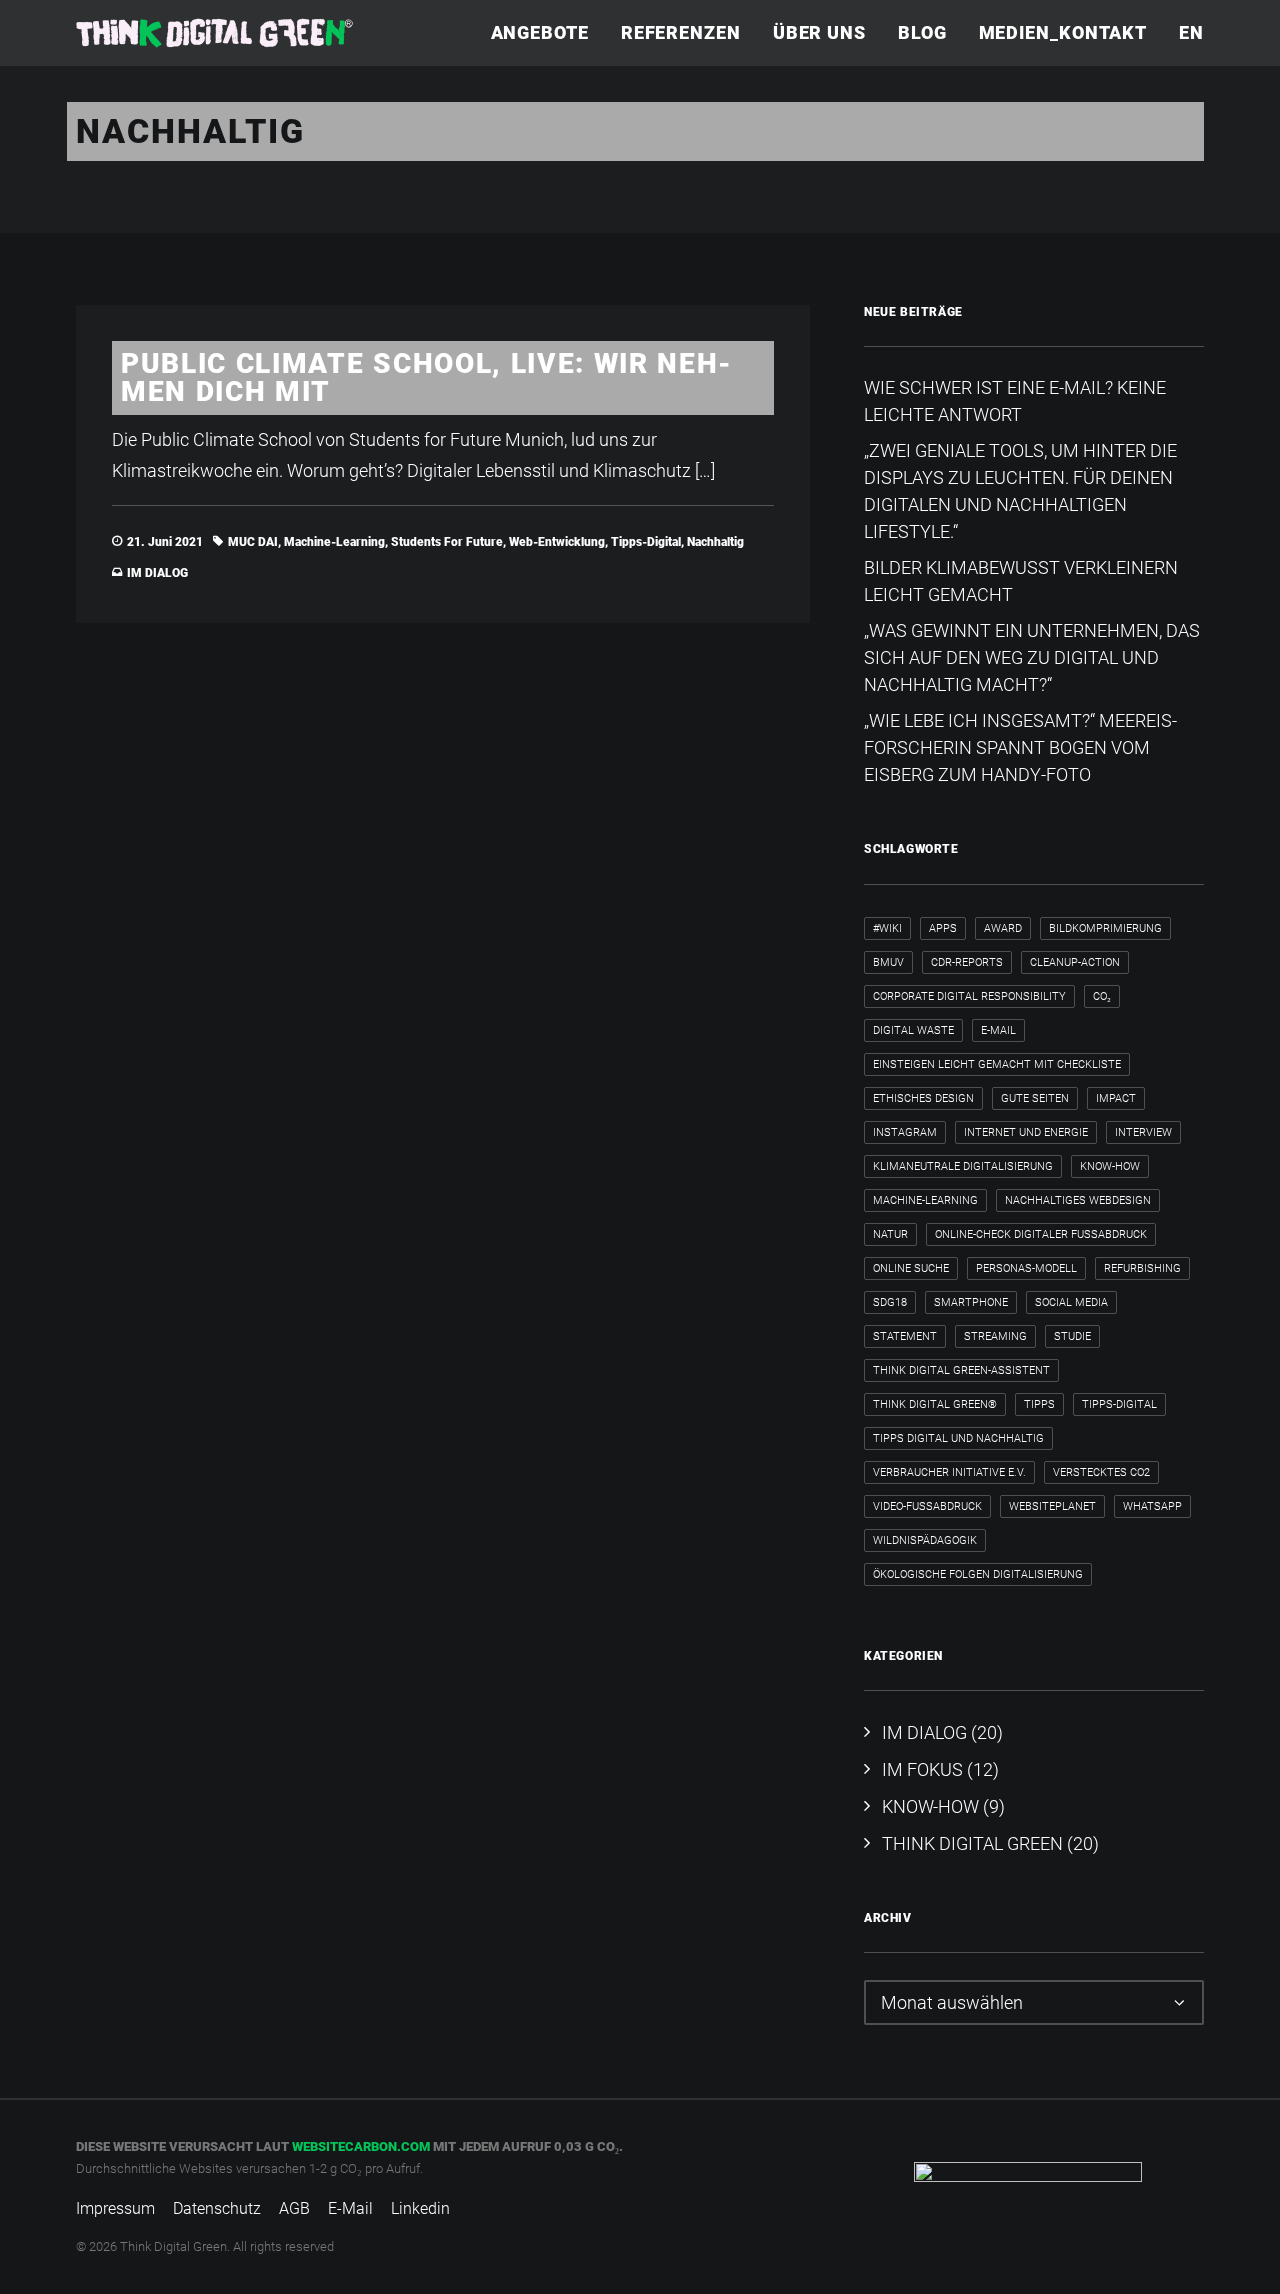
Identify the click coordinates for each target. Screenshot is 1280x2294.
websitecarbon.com (361, 2146)
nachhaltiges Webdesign (1078, 1200)
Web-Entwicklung (557, 542)
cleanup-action (1075, 962)
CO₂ (1102, 996)
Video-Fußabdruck (927, 1506)
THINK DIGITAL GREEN (972, 1843)
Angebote (540, 32)
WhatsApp (1152, 1506)
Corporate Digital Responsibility (969, 996)
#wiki (887, 928)
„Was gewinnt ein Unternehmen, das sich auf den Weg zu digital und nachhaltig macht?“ (1032, 657)
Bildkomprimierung (1105, 928)
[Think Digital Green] (214, 33)
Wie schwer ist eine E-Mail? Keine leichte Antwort (1015, 401)
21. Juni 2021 (165, 542)
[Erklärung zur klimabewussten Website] (1028, 2197)
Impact (1116, 1098)
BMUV (888, 962)
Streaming (995, 1336)
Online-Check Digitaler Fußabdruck (1041, 1234)
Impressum (115, 2208)
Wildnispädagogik (925, 1540)
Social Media (1071, 1302)
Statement (905, 1336)
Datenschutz (217, 2208)
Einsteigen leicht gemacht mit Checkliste (997, 1064)
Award (1003, 928)
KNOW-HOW (930, 1806)
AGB (294, 2208)
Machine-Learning (334, 542)
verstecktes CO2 (1101, 1472)
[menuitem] (547, 33)
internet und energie (1026, 1132)
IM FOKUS (922, 1769)
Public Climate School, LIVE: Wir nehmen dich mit (426, 377)
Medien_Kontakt (1063, 32)
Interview (1143, 1132)
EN (1191, 32)
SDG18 (890, 1302)
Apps (943, 928)
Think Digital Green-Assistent (961, 1370)
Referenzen (681, 32)
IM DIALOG (157, 573)
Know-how (1110, 1166)
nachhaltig (715, 542)
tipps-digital (646, 542)
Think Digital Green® (935, 1404)
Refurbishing (1142, 1268)
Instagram (905, 1132)
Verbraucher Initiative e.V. (949, 1472)
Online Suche (911, 1268)
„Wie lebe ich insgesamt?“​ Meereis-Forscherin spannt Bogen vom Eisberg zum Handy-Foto (1020, 747)
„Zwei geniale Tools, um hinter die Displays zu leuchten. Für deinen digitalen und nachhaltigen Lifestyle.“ (1020, 491)
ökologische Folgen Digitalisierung (978, 1574)
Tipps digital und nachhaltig (958, 1438)
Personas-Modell (1026, 1268)
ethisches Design (923, 1098)
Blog (922, 32)
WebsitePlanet (1052, 1506)
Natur (890, 1234)
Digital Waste (913, 1030)
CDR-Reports (967, 962)
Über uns (819, 32)
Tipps (1039, 1404)
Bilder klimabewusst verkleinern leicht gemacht (1021, 581)
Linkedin (420, 2208)
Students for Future (447, 542)
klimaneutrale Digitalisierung (963, 1166)
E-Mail (998, 1030)
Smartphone (971, 1302)
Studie (1072, 1336)
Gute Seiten (1035, 1098)
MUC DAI (253, 542)
